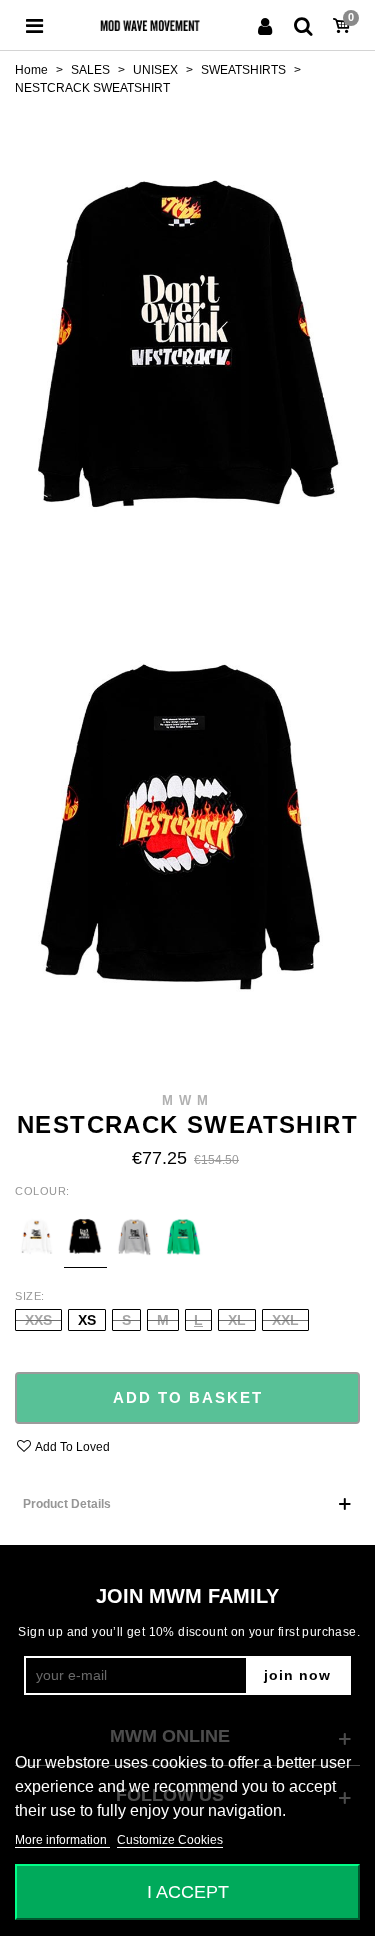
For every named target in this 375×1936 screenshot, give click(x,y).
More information (62, 1840)
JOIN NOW (297, 1675)
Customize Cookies (170, 1840)
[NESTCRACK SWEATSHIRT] (187, 336)
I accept (188, 1891)
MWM (188, 1100)
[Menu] (34, 25)
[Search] (303, 25)
